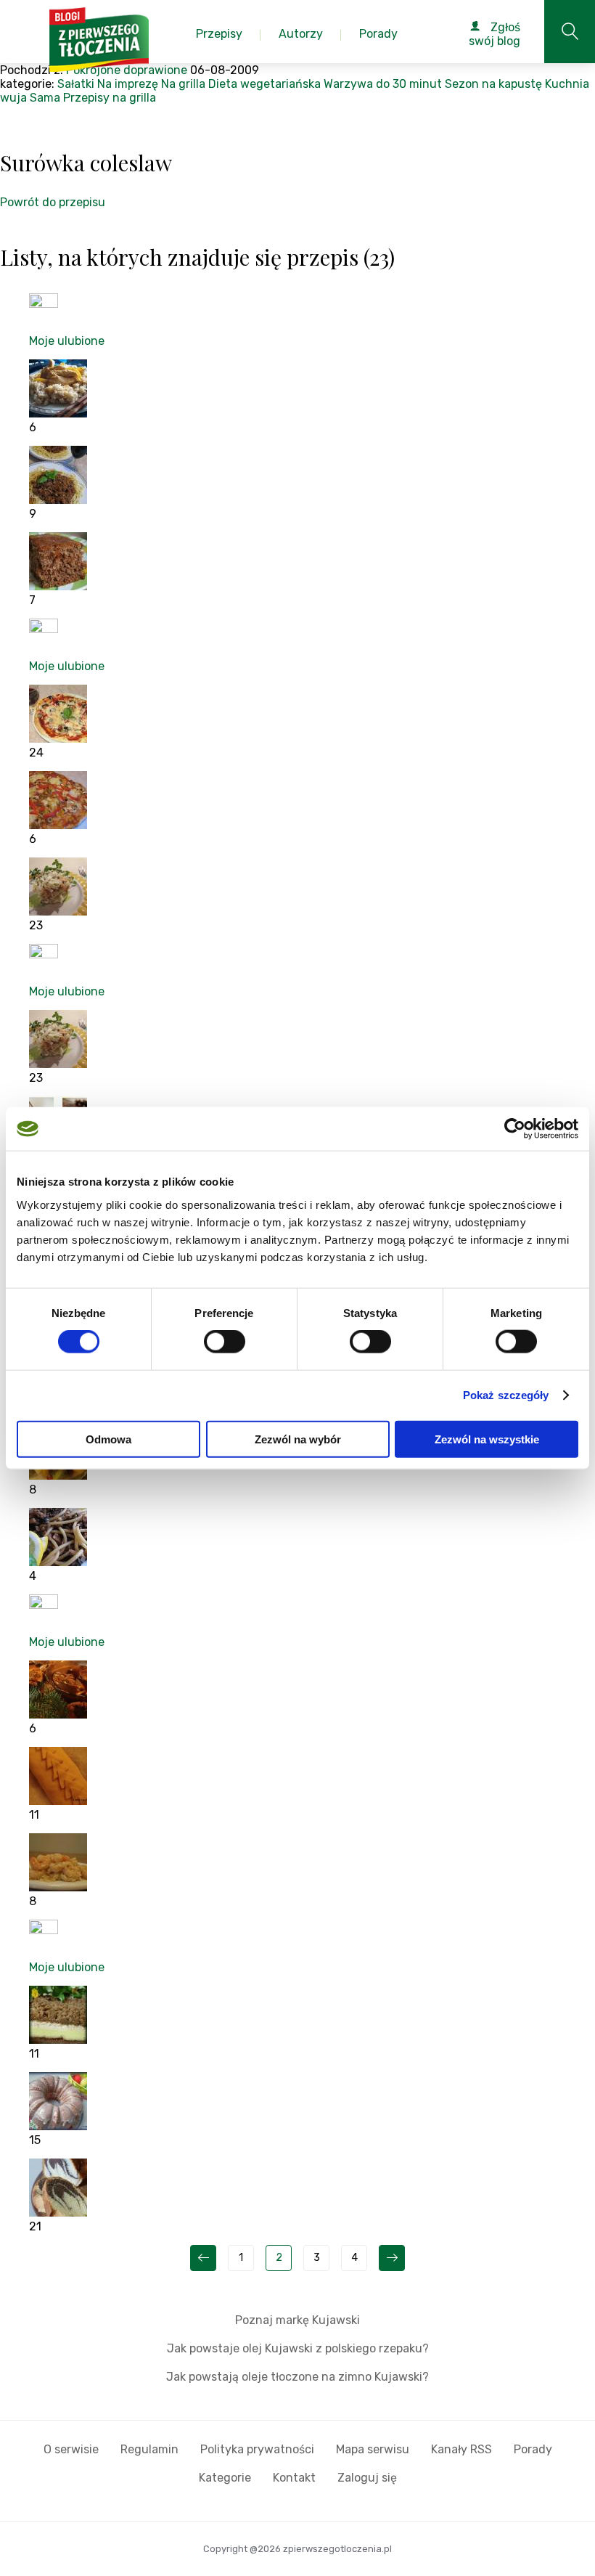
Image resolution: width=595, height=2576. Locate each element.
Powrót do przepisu (53, 202)
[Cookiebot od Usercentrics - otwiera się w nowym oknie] (515, 1129)
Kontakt (294, 2478)
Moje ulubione (67, 341)
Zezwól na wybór (298, 1439)
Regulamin (149, 2449)
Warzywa (348, 84)
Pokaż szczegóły (506, 1395)
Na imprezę (128, 84)
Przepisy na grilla (110, 98)
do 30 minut (409, 84)
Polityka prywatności (257, 2449)
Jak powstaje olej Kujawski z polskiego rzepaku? (298, 2348)
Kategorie (225, 2478)
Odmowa (108, 1439)
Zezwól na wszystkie (487, 1439)
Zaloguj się (367, 2478)
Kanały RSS (461, 2449)
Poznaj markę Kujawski (297, 2320)
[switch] (225, 1342)
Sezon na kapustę (493, 84)
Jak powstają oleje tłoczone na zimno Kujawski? (297, 2377)
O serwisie (71, 2449)
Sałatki (76, 84)
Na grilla (183, 84)
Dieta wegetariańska (264, 84)
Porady (533, 2449)
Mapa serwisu (373, 2449)
